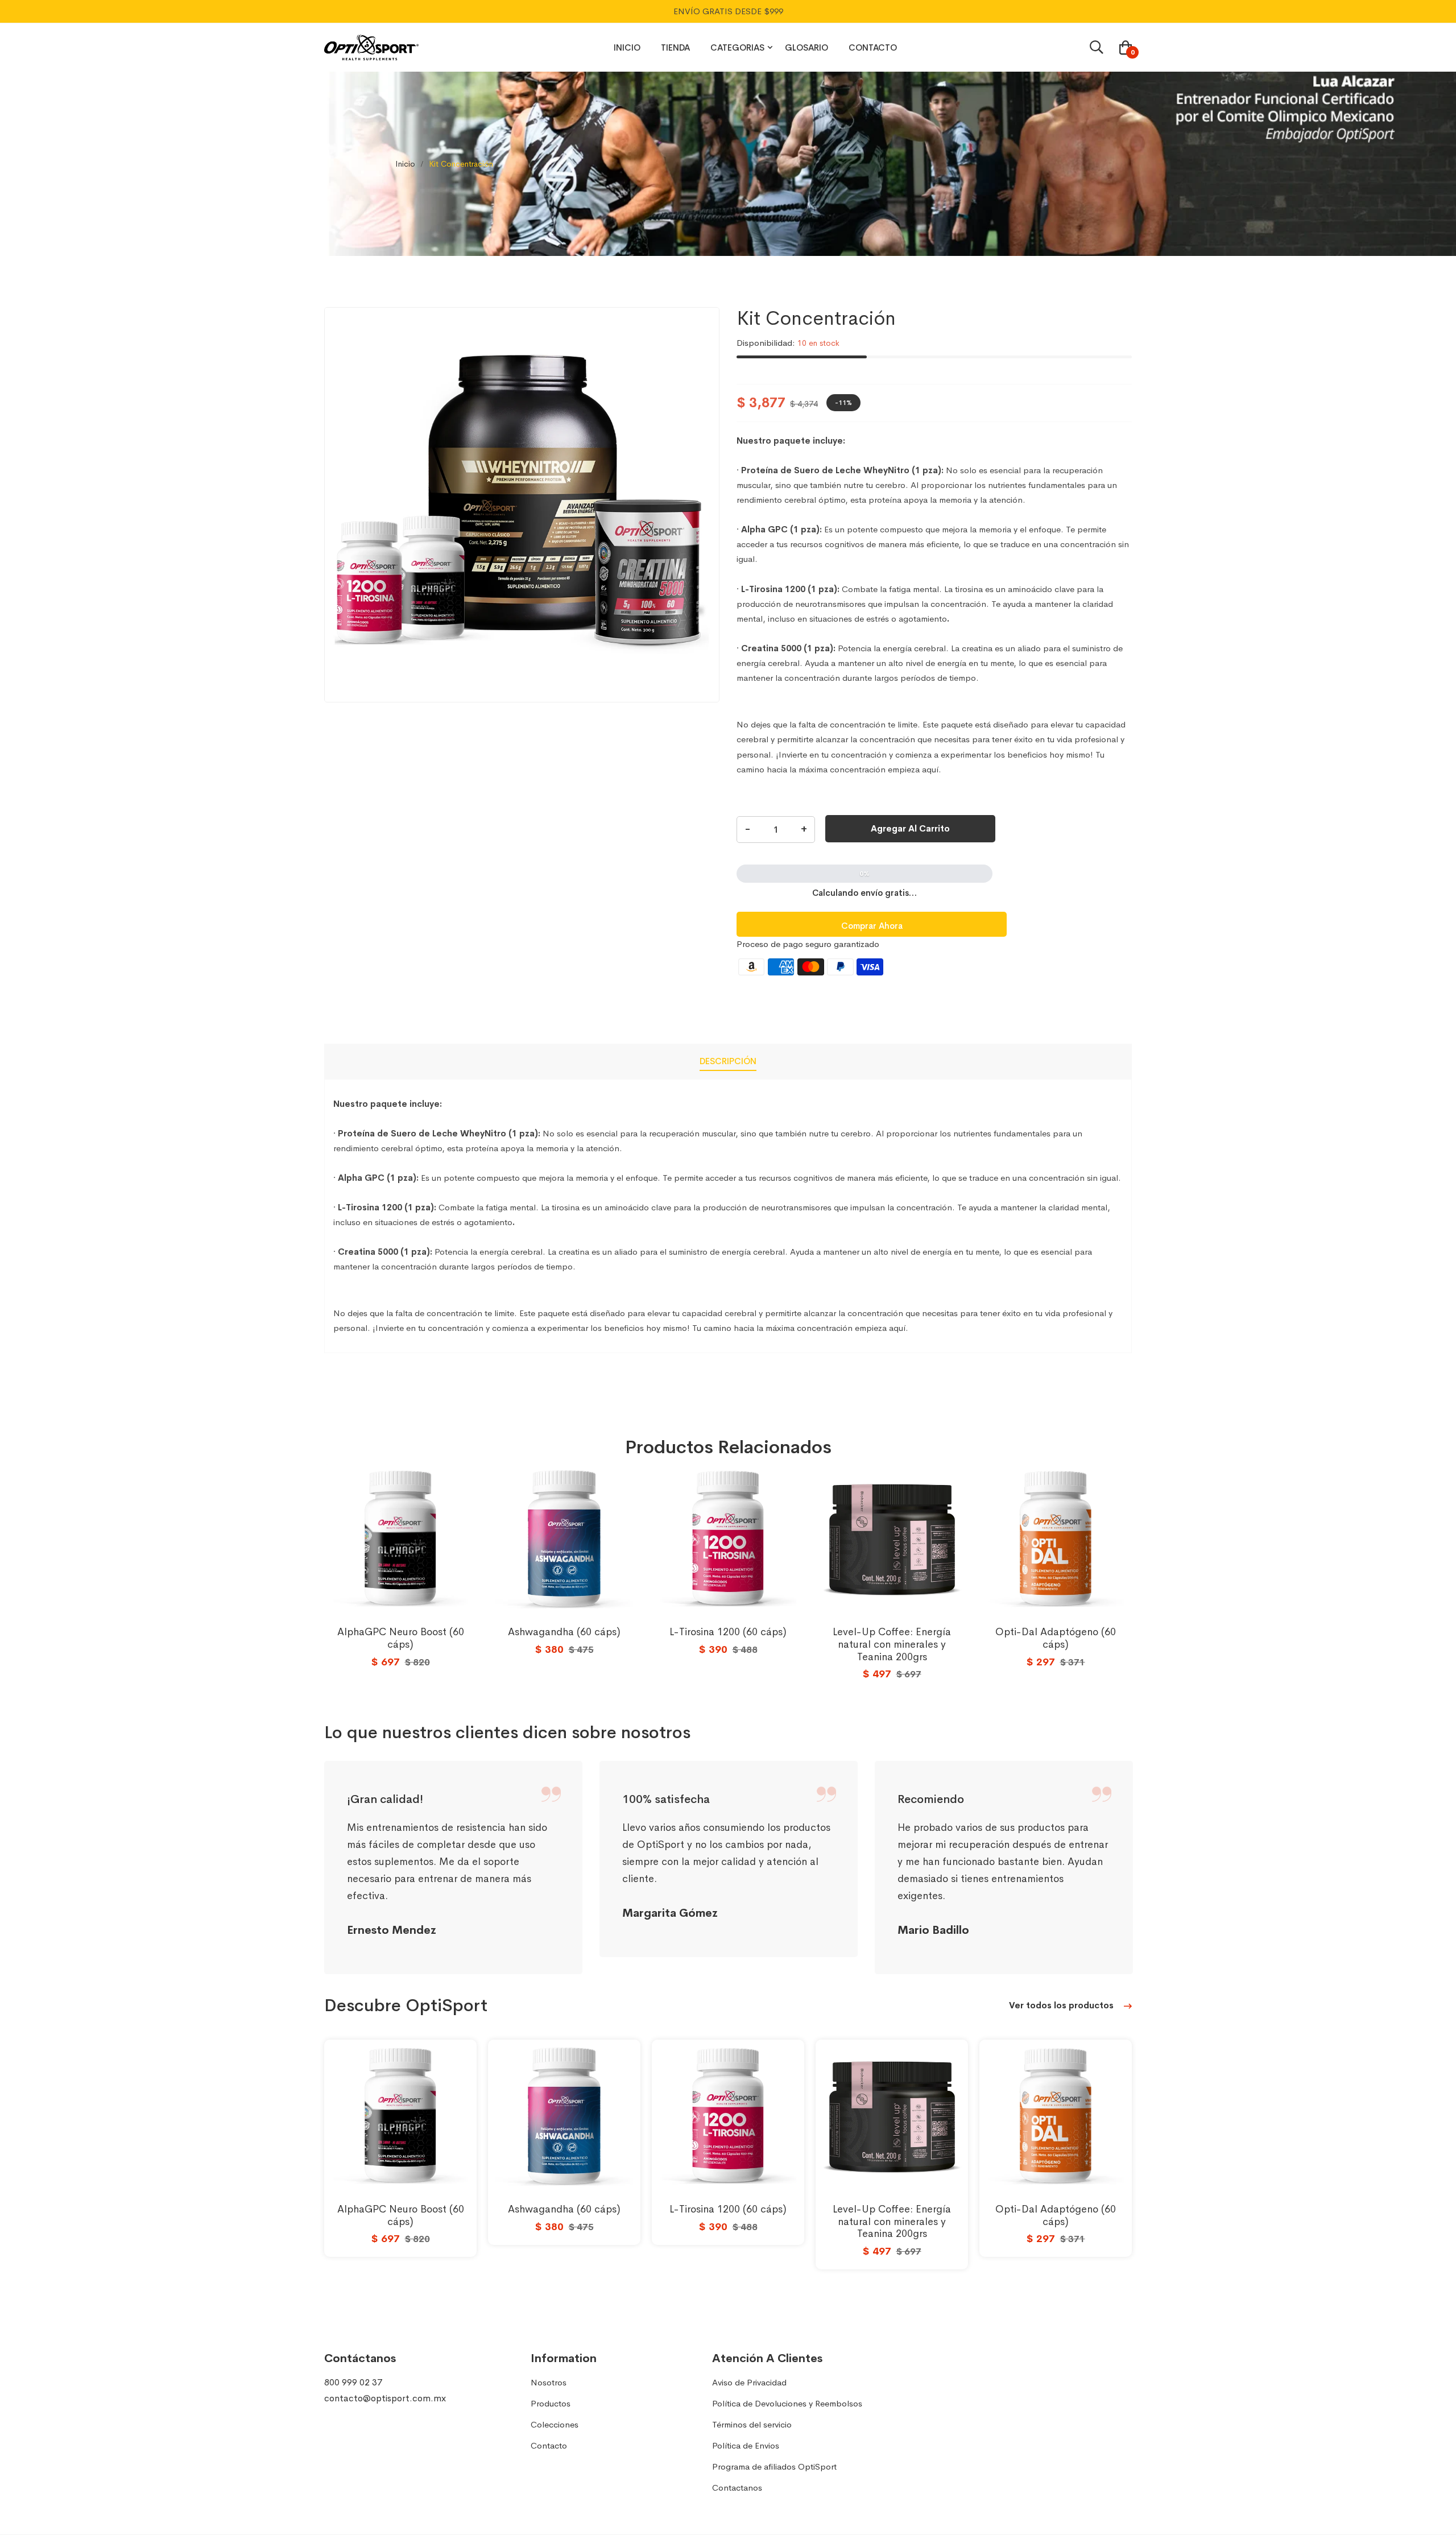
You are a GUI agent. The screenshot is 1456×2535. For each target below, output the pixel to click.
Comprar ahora (872, 926)
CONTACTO (873, 47)
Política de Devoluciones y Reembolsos (787, 2403)
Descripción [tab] (728, 1061)
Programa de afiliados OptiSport (774, 2466)
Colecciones (555, 2424)
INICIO (627, 47)
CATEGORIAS (737, 47)
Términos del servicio (752, 2424)
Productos (551, 2403)
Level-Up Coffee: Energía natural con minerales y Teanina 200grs (892, 1644)
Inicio (405, 164)
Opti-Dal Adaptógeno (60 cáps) (1056, 1638)
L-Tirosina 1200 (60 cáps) (728, 1632)
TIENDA (675, 47)
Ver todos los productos (1062, 2005)
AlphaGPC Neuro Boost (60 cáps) (401, 1638)
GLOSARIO (806, 47)
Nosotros (549, 2382)
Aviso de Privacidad (749, 2382)
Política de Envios (746, 2445)
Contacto (549, 2445)
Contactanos (737, 2488)
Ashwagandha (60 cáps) (564, 1632)
